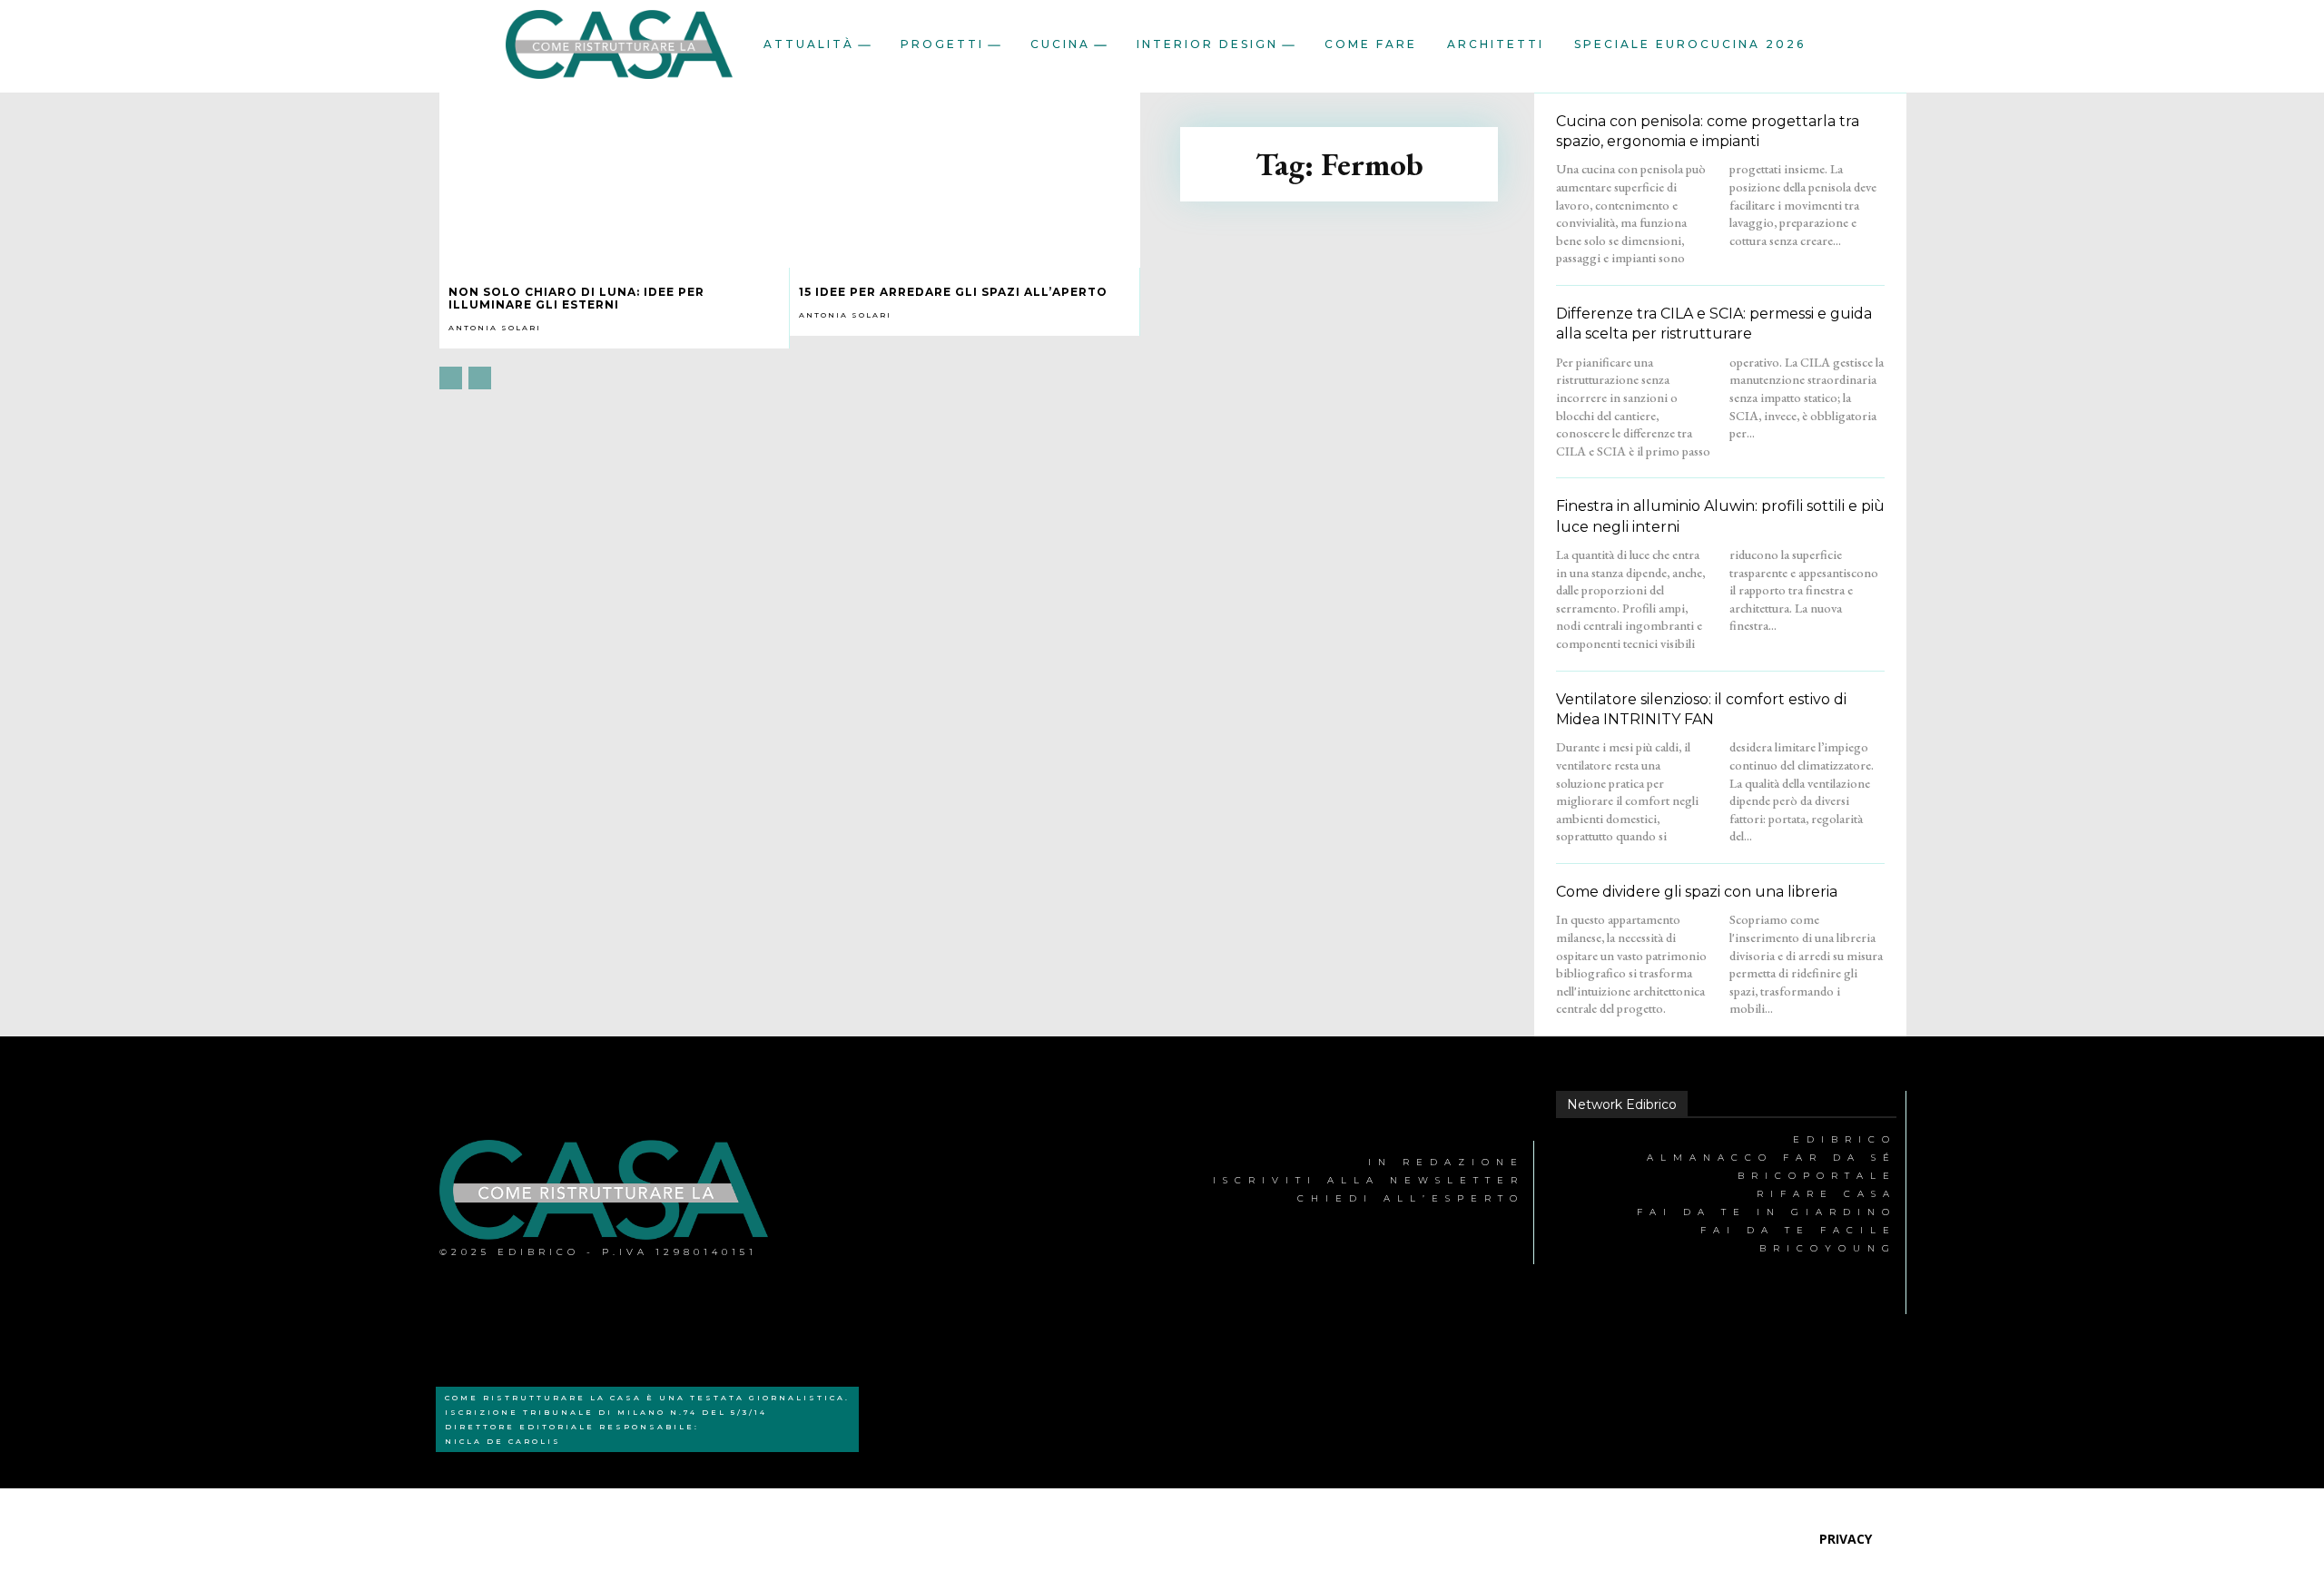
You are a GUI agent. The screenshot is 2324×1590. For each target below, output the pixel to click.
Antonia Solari (495, 328)
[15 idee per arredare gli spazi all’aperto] (965, 180)
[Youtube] (1017, 1203)
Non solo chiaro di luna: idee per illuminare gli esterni (576, 298)
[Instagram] (934, 1203)
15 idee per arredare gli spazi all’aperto (953, 292)
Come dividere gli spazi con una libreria (1697, 892)
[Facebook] (849, 1203)
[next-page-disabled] (480, 378)
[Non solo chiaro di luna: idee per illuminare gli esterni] (615, 180)
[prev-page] (451, 378)
